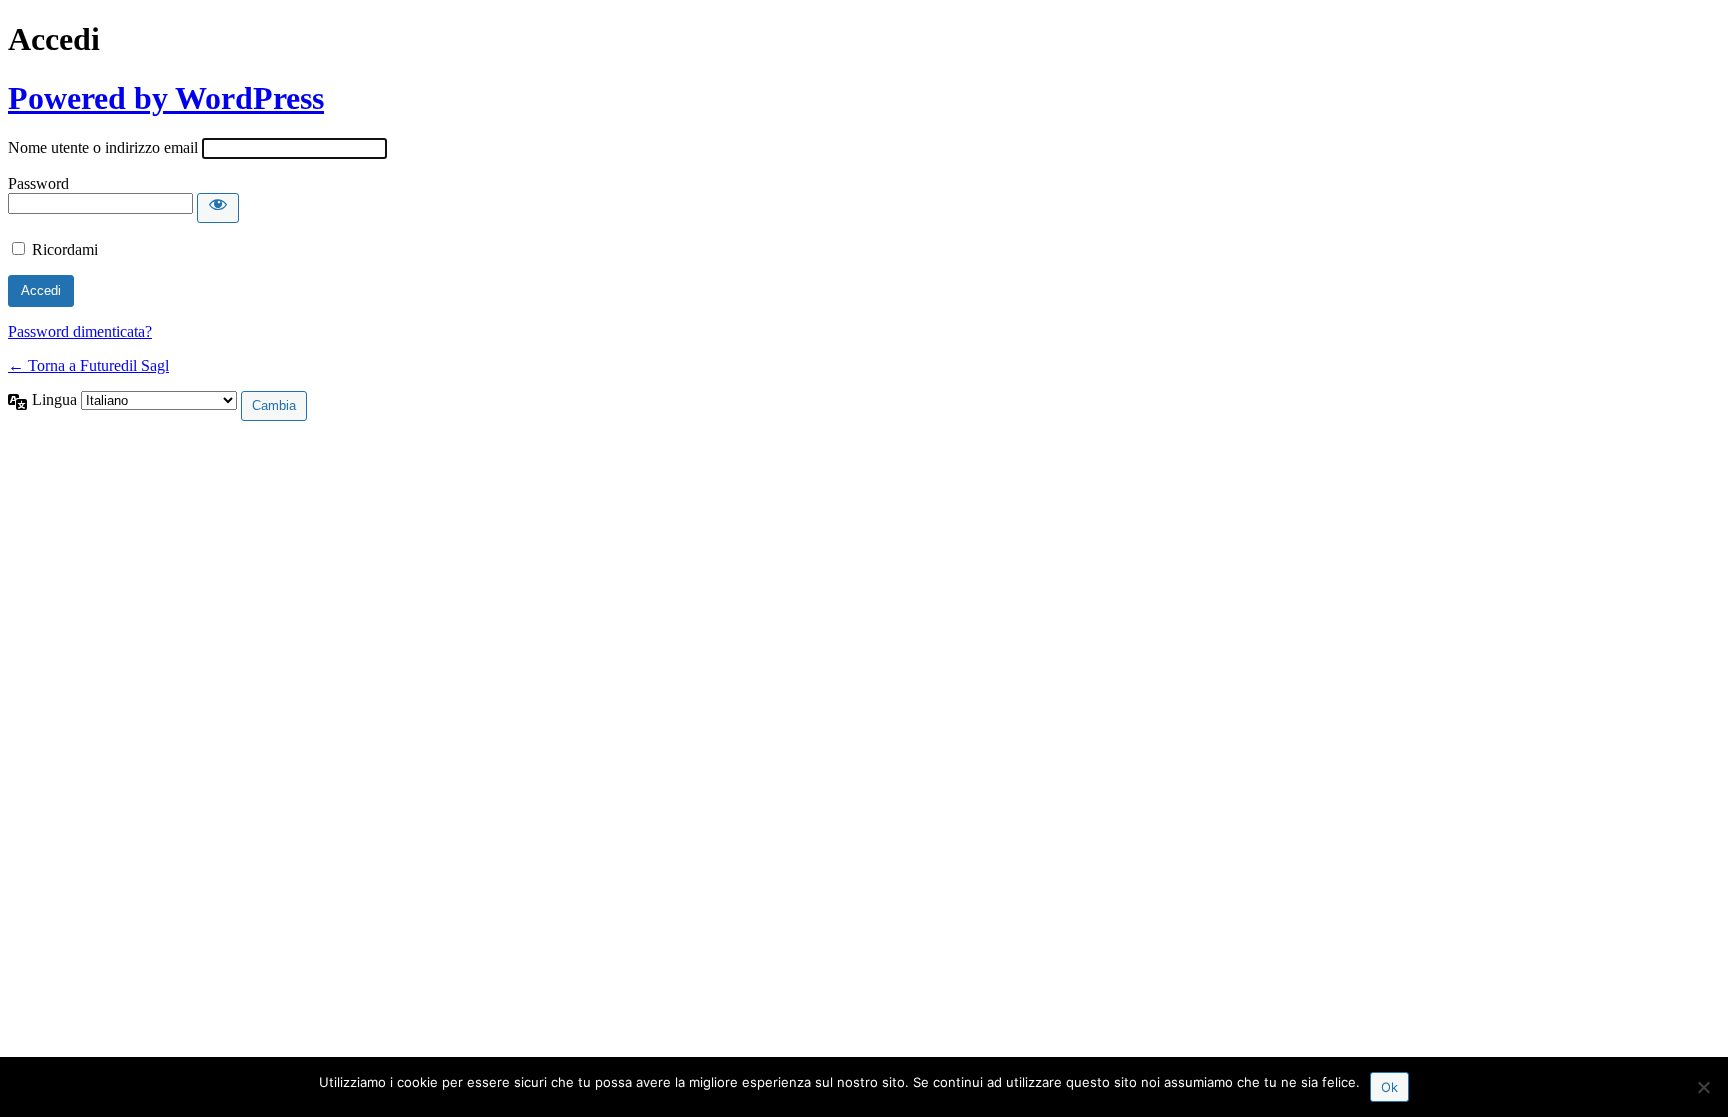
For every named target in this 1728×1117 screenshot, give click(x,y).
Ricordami (65, 249)
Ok (1389, 1087)
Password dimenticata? (80, 331)
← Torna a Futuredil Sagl (88, 365)
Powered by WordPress (166, 98)
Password (38, 183)
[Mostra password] (218, 208)
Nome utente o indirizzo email (103, 147)
